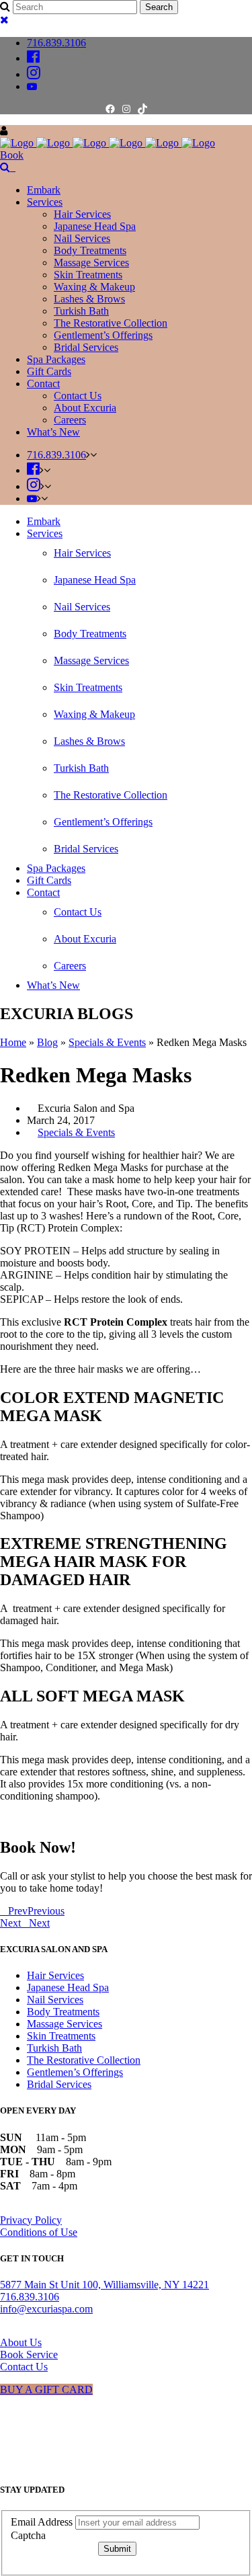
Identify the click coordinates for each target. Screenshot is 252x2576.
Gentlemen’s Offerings (75, 2072)
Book (12, 155)
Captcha (28, 2535)
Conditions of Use (39, 2232)
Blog (47, 1042)
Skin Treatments (61, 2036)
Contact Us (24, 2367)
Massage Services (65, 2024)
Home (13, 1042)
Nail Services (55, 2000)
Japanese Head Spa (68, 1987)
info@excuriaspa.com (46, 2309)
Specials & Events (107, 1042)
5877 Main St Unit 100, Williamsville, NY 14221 (104, 2285)
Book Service (29, 2354)
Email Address (43, 2522)
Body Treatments (63, 2012)
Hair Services (55, 1975)
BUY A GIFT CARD (46, 2389)
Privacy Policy (31, 2220)
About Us (21, 2342)
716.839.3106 (56, 43)
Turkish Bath (54, 2048)
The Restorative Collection (84, 2060)
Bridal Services (59, 2084)
